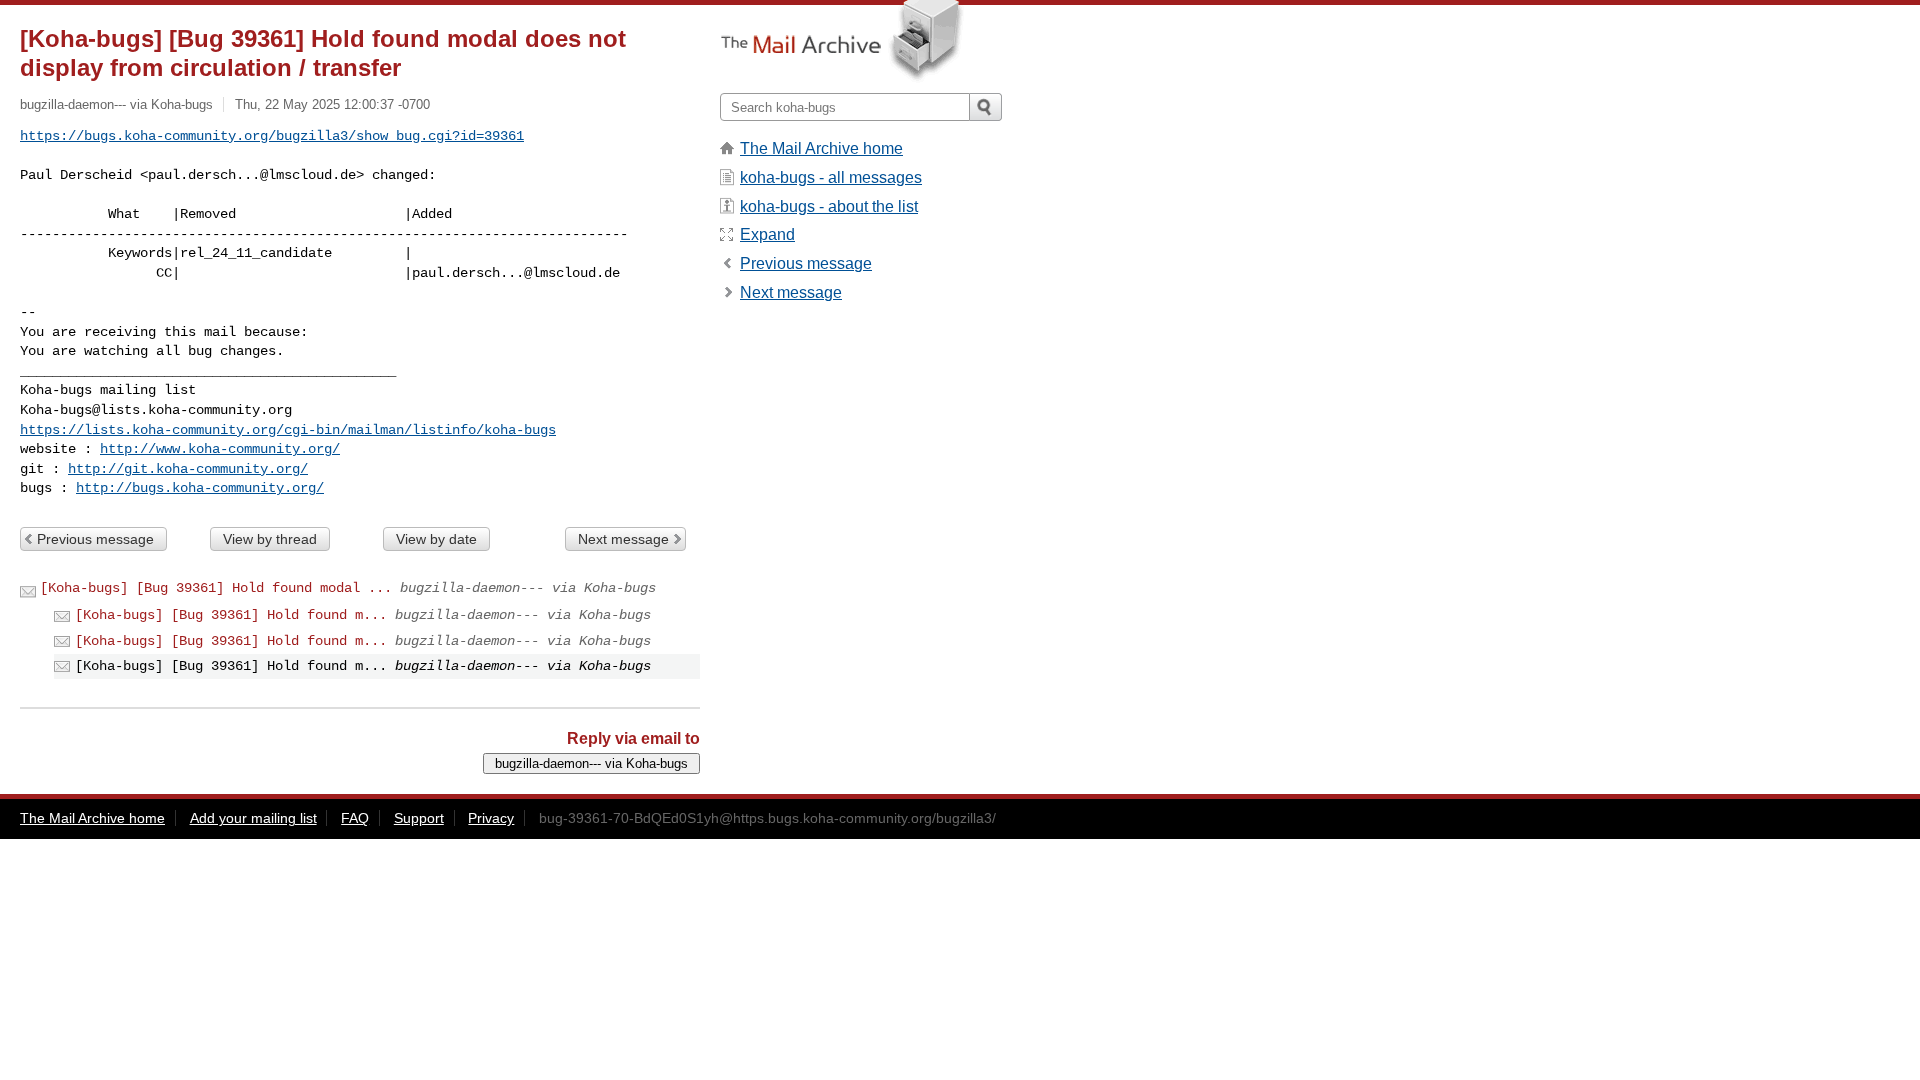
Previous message (95, 539)
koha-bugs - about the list (829, 206)
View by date (436, 539)
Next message (623, 539)
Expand (767, 234)
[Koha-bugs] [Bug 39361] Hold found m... (231, 615)
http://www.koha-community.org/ (220, 449)
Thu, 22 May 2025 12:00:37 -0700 (332, 104)
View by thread (270, 539)
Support (419, 818)
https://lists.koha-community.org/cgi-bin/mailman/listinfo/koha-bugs (288, 430)
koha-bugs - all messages (831, 177)
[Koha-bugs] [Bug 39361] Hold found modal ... (216, 588)
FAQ (355, 818)
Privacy (491, 818)
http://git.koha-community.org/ (188, 469)
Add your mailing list (253, 818)
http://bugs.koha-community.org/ (200, 488)
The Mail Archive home (821, 148)
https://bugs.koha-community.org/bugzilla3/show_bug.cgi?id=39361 (272, 136)
